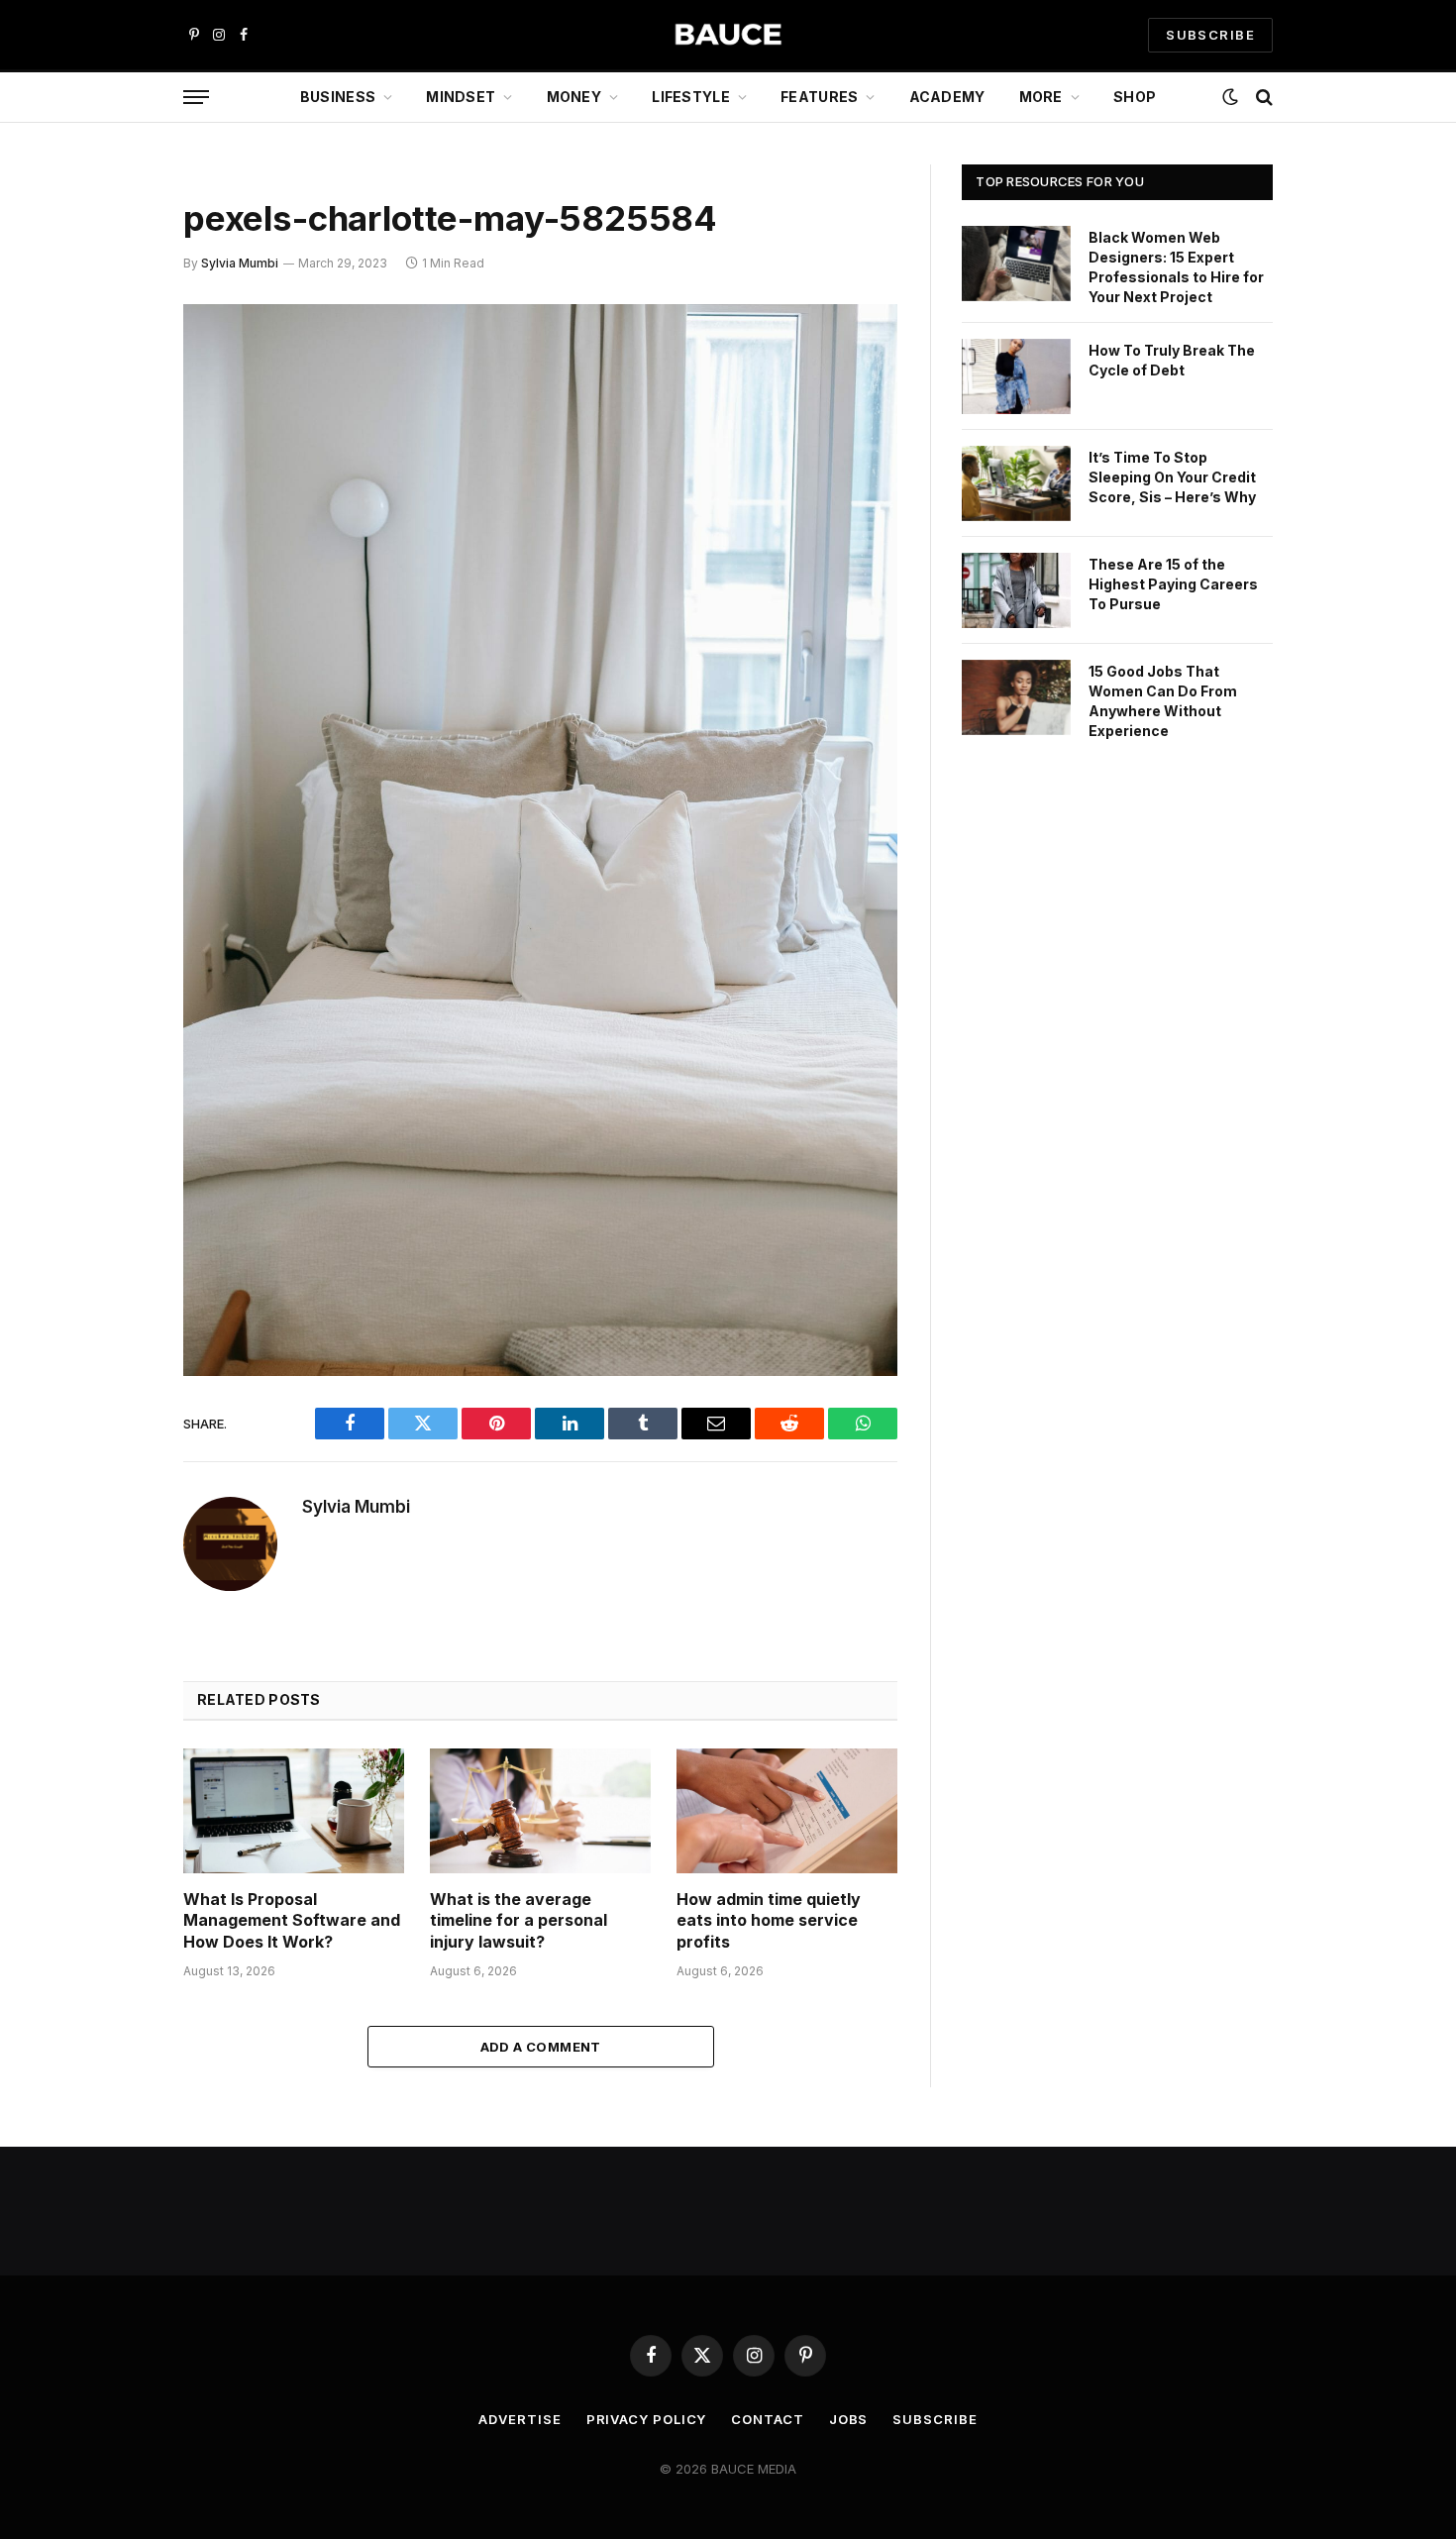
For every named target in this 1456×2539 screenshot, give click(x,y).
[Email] (114, 573)
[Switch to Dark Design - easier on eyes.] (1230, 97)
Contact (767, 2419)
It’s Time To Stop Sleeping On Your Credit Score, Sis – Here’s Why (1172, 477)
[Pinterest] (114, 522)
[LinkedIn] (114, 472)
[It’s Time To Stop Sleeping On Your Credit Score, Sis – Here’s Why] (1016, 483)
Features (819, 97)
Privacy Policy (647, 2419)
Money (574, 97)
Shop (1135, 97)
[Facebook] (114, 370)
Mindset (461, 97)
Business (338, 97)
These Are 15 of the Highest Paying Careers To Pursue (1173, 584)
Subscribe (935, 2419)
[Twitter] (114, 421)
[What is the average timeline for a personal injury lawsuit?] (540, 1810)
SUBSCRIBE (1210, 35)
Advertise (520, 2419)
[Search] (1262, 98)
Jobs (849, 2419)
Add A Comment (541, 2047)
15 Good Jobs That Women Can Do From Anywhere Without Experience (1163, 701)
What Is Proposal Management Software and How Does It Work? (292, 1921)
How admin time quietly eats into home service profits (769, 1921)
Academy (947, 97)
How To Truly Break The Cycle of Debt (1172, 360)
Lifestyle (691, 97)
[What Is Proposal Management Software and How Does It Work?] (294, 1810)
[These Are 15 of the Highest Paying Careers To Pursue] (1016, 590)
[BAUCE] (728, 35)
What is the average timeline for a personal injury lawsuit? (519, 1921)
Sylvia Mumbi (240, 263)
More (1041, 97)
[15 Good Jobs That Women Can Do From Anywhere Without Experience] (1016, 697)
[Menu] (196, 98)
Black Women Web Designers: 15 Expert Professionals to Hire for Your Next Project (1176, 267)
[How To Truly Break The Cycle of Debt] (1016, 376)
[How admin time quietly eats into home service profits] (787, 1810)
